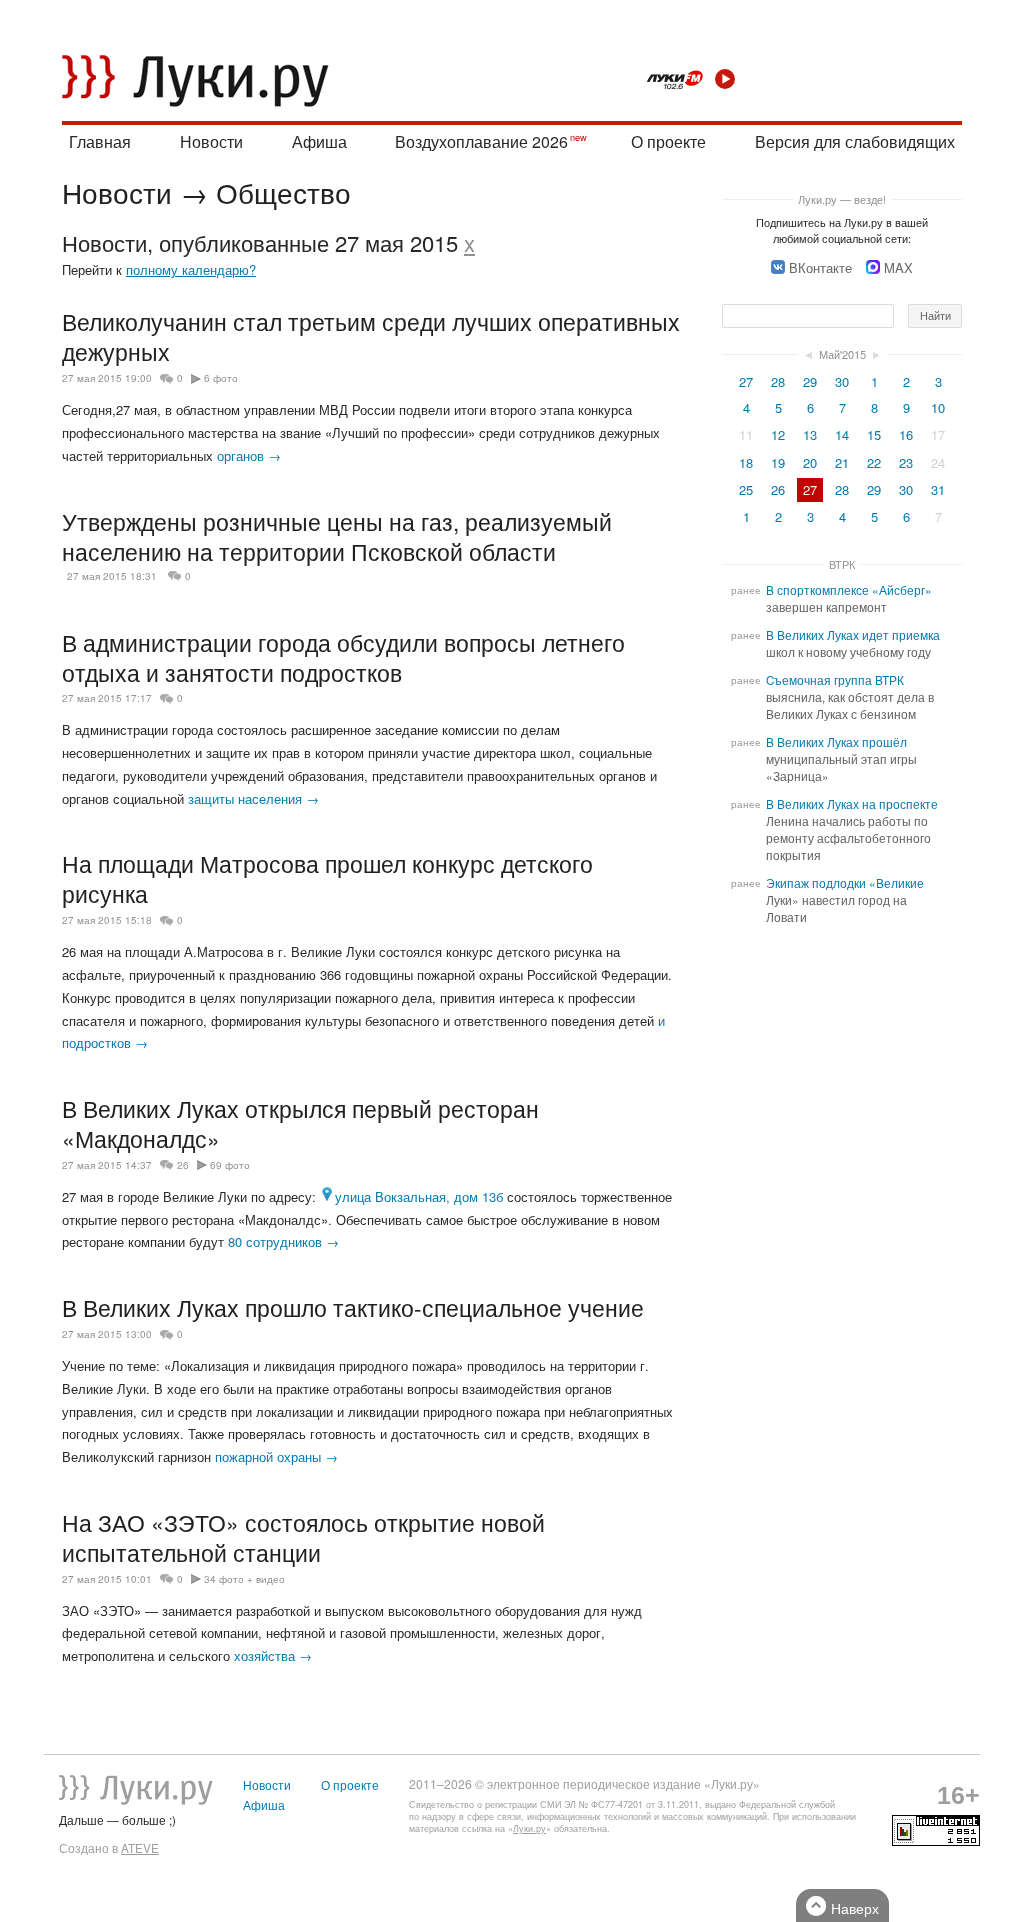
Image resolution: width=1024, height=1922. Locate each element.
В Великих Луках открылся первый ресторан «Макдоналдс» (300, 1123)
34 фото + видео (244, 1579)
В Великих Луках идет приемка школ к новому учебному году (853, 643)
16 (906, 434)
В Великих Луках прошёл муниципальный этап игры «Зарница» (841, 759)
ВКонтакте (820, 267)
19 (778, 462)
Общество (283, 192)
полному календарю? (191, 269)
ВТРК (842, 564)
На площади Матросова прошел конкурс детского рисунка (327, 878)
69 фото (230, 1165)
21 (842, 462)
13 (810, 434)
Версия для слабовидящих (855, 141)
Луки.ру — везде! (842, 199)
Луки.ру (529, 1828)
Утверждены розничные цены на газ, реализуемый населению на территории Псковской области (337, 536)
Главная (100, 141)
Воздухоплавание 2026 (481, 141)
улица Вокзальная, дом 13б (419, 1196)
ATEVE (140, 1848)
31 (938, 489)
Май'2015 (842, 354)
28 (778, 381)
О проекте (668, 141)
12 (778, 434)
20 (810, 462)
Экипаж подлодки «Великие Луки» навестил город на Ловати (845, 900)
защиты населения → (253, 798)
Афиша (319, 141)
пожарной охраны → (276, 1456)
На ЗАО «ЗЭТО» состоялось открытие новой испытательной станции (303, 1537)
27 (746, 381)
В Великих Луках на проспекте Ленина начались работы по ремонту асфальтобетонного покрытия (852, 829)
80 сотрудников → (283, 1241)
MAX (898, 267)
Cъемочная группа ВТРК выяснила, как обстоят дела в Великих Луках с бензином (850, 697)
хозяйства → (273, 1655)
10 (938, 407)
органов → (249, 455)
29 (810, 381)
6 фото (221, 378)
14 (842, 434)
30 (842, 381)
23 (906, 462)
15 (874, 434)
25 (746, 489)
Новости (211, 141)
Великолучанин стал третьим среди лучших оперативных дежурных (371, 336)
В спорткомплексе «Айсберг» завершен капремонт (849, 598)
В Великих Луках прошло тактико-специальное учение (353, 1307)
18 (746, 462)
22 (874, 462)
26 (183, 1165)
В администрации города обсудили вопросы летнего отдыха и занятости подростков (343, 657)
